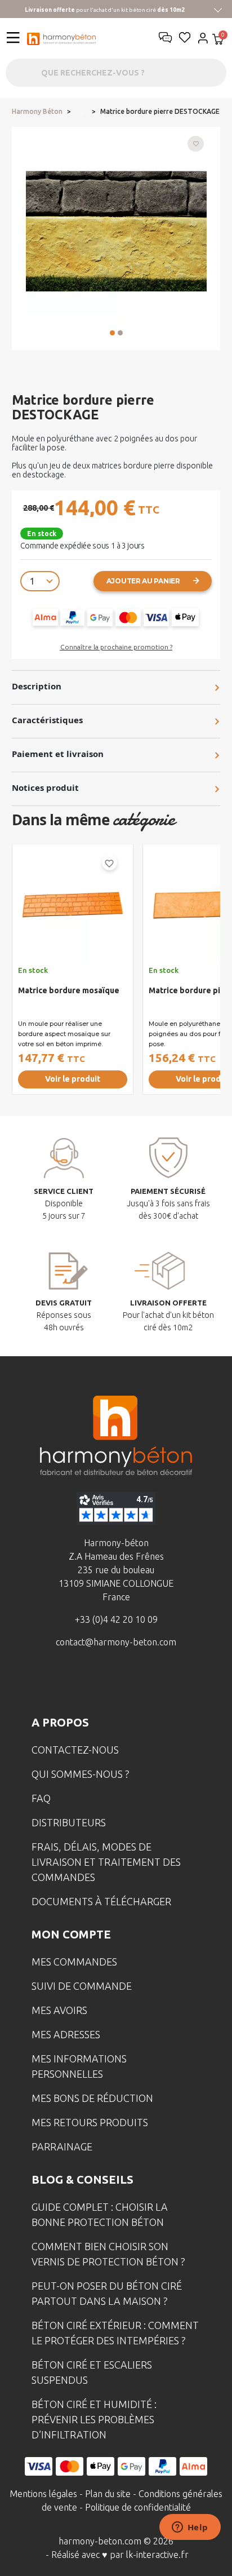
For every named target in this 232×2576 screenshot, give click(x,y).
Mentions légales (43, 2494)
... (81, 112)
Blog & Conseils (82, 2179)
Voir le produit (73, 1079)
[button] (112, 333)
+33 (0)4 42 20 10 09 (116, 1619)
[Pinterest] (168, 1683)
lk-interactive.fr (157, 2555)
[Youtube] (133, 1683)
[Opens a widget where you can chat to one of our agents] (190, 2528)
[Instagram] (99, 1683)
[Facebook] (64, 1683)
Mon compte (71, 1934)
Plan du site (108, 2494)
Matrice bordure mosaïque (69, 990)
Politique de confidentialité (138, 2507)
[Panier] (218, 40)
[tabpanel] (73, 974)
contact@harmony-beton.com (116, 1642)
